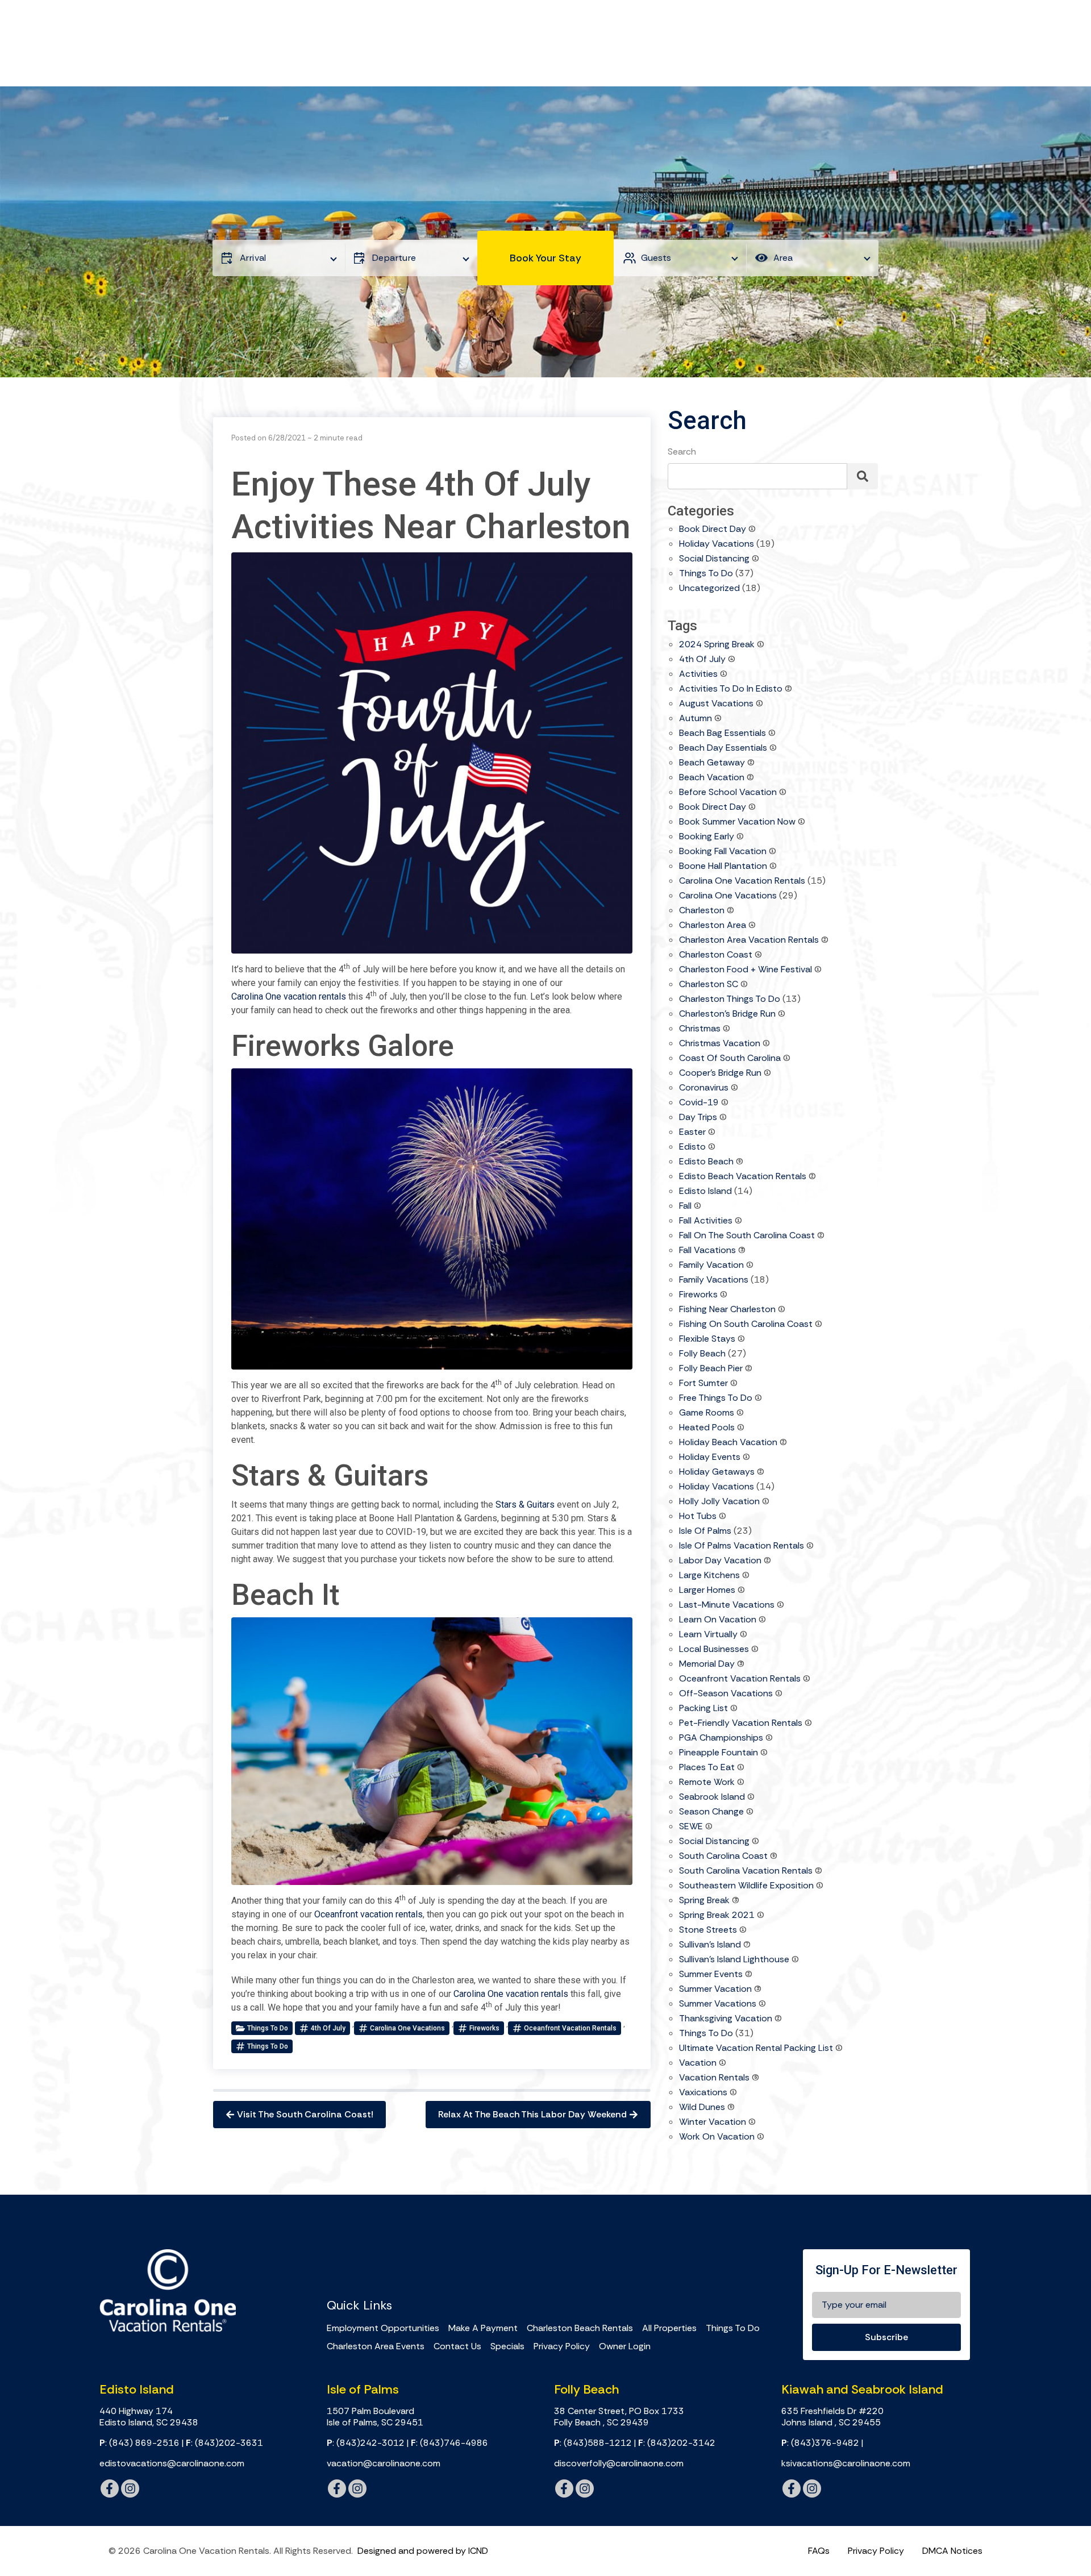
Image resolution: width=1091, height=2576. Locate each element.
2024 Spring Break (717, 645)
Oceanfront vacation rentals (368, 1914)
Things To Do (733, 2328)
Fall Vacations (707, 1251)
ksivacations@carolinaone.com (846, 2463)
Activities (698, 675)
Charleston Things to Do (730, 1000)
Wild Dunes (702, 2108)
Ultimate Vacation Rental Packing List (756, 2049)
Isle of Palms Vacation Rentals (742, 1546)
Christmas (700, 1029)
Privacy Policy (562, 2346)
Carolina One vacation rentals (289, 996)
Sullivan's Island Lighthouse (734, 1960)
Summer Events (711, 1975)
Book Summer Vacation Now (737, 822)
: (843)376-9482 (820, 2443)
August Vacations (716, 704)
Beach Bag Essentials (723, 734)
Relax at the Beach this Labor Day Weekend (532, 2114)
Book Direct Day (713, 530)
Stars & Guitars (525, 1505)
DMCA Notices (952, 2551)
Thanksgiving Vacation (726, 2019)
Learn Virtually (708, 1635)
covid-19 (699, 1103)
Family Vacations (714, 1280)
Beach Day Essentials (723, 748)
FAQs (819, 2551)
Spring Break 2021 (717, 1916)
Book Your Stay (545, 258)
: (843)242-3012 (366, 2443)
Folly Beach (702, 1354)
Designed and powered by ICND (423, 2551)
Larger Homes (707, 1591)
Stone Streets (708, 1930)
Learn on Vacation (718, 1620)
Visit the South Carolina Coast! (305, 2114)
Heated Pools (707, 1428)
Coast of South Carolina (730, 1059)
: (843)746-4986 (449, 2443)
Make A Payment (483, 2328)
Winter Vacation (713, 2123)
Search (682, 451)
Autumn (696, 719)
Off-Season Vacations (726, 1694)
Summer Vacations (718, 2004)
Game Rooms (707, 1413)
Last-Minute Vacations (727, 1605)
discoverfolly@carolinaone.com (619, 2463)
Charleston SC (709, 985)
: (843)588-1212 (593, 2443)
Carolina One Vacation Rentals (742, 881)
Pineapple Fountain (719, 1753)
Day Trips (698, 1118)
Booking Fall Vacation (723, 852)
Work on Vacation (717, 2137)
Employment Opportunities (383, 2328)
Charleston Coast (716, 955)
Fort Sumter (703, 1384)
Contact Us (457, 2346)
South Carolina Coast (723, 1857)
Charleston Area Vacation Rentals (749, 940)
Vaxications (703, 2093)
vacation (698, 2063)
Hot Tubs (698, 1517)
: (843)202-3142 (677, 2443)
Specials (507, 2346)
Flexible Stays (707, 1339)
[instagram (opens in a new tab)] (130, 2488)
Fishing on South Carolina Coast (746, 1325)
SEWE (691, 1827)
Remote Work (707, 1783)
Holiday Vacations (717, 544)
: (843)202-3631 (224, 2443)
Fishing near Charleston (727, 1310)
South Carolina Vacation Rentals (746, 1871)
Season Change (711, 1812)
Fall (685, 1206)
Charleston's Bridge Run (727, 1014)
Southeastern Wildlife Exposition (746, 1886)
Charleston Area (713, 926)
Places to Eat (707, 1768)
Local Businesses (714, 1650)
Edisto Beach (706, 1162)
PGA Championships (721, 1738)
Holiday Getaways (717, 1472)
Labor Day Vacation (720, 1561)
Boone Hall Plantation (723, 867)
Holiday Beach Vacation (728, 1443)
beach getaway (712, 763)
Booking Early (707, 837)
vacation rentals (714, 2078)
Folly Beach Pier (711, 1369)
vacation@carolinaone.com (384, 2463)
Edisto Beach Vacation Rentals (743, 1177)
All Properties (669, 2328)
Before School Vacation (728, 793)
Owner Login (625, 2346)
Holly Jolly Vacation (719, 1502)
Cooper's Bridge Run (720, 1073)
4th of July (328, 2028)
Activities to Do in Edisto (731, 689)
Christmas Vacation (720, 1044)
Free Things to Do (716, 1399)
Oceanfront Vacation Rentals (570, 2028)
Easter (692, 1133)
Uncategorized (709, 589)
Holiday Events (710, 1458)
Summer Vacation (715, 1990)
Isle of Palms (705, 1532)
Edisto (692, 1147)
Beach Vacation (712, 778)
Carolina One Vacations (407, 2028)
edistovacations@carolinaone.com (172, 2463)
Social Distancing (714, 559)
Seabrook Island (712, 1797)
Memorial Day (707, 1664)
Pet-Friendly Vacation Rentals (741, 1724)
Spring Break (704, 1901)
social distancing (714, 1842)
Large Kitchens (709, 1576)
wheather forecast (492, 2262)
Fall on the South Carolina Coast (747, 1236)
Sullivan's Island (710, 1945)
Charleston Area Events (376, 2346)
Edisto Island (705, 1192)
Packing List (703, 1709)
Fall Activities (706, 1221)
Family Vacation (711, 1266)
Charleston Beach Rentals (580, 2328)
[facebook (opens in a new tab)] (110, 2488)
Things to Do (268, 2028)
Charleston (702, 911)
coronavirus (704, 1088)
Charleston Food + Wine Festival (746, 970)
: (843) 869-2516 (140, 2443)
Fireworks (484, 2028)
